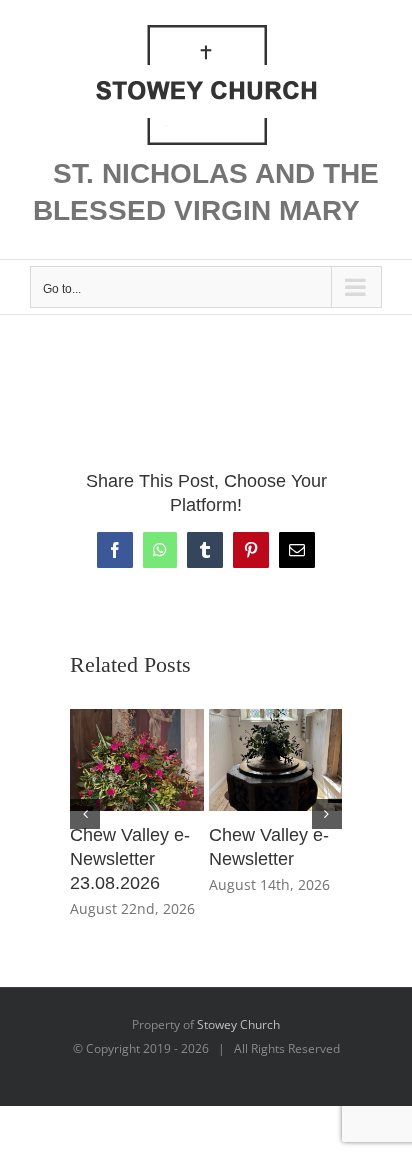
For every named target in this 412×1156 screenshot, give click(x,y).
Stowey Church (238, 1024)
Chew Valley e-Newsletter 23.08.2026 (130, 859)
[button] (85, 814)
